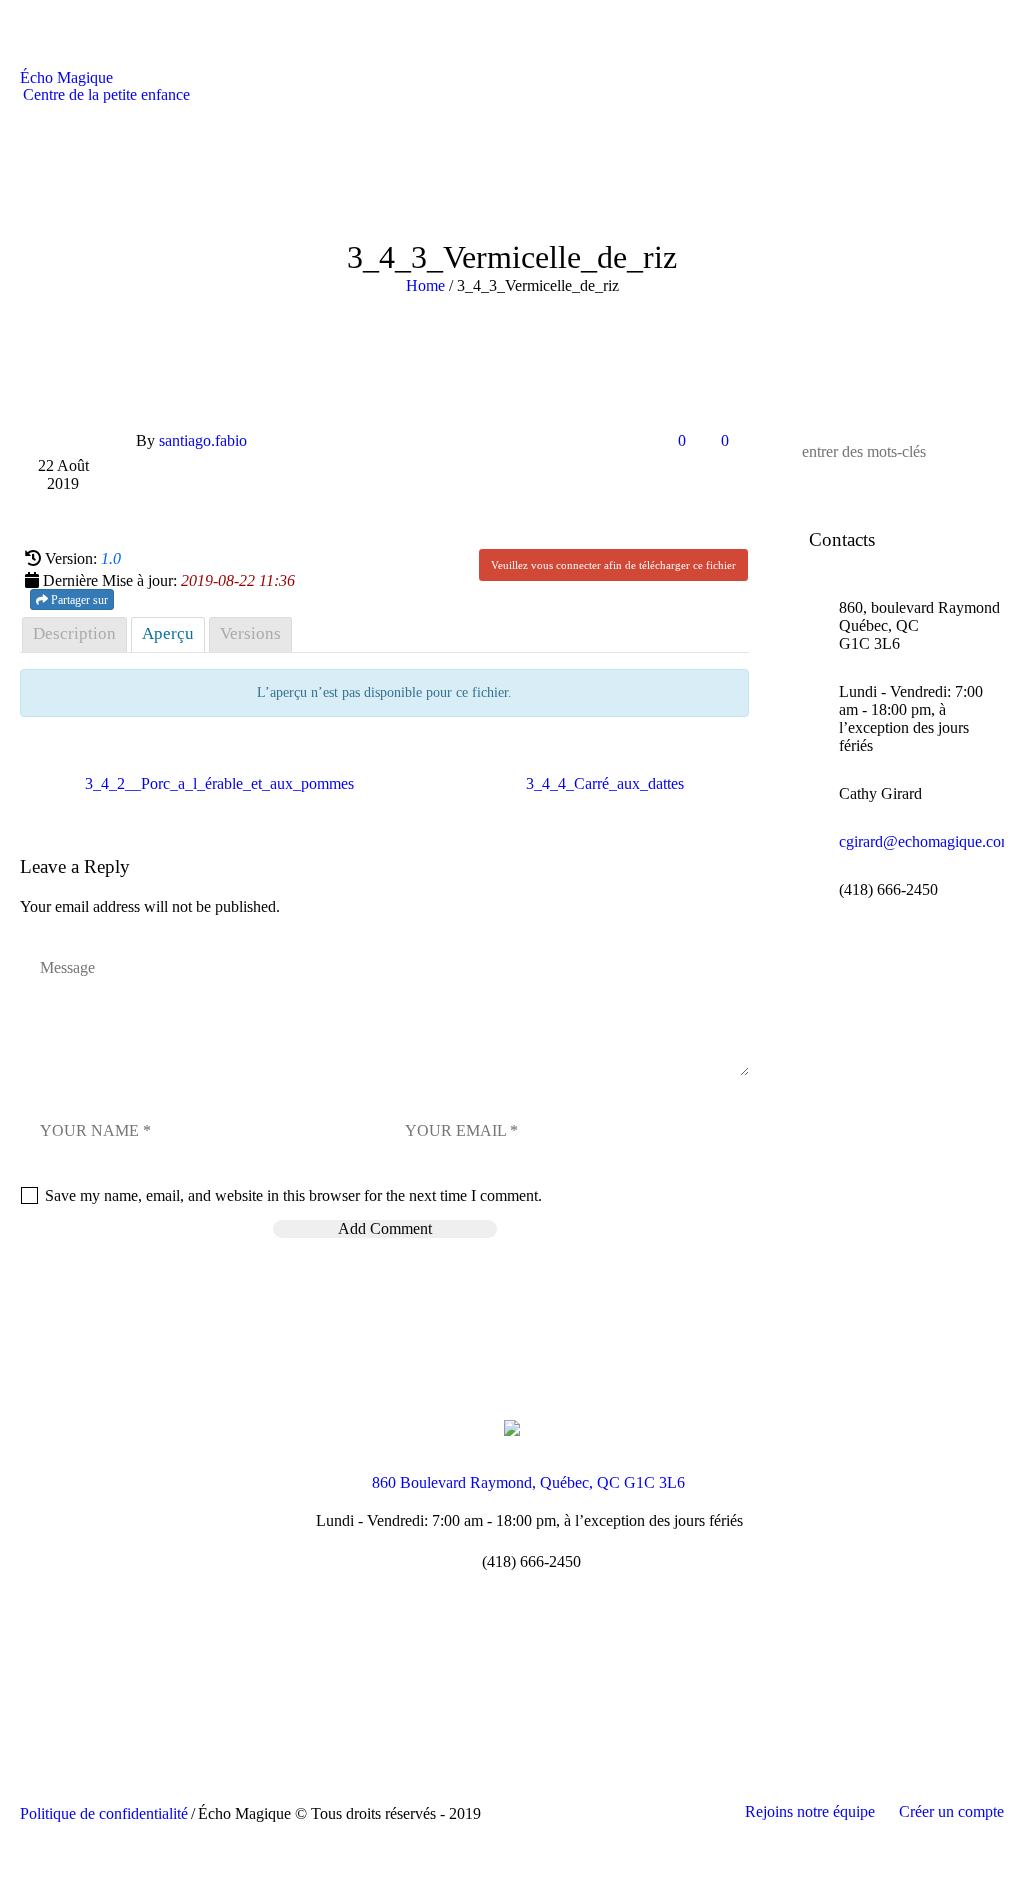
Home (425, 285)
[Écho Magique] (512, 1427)
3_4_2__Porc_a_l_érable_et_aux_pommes (219, 783)
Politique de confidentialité (104, 1813)
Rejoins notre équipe (810, 1811)
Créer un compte (951, 1811)
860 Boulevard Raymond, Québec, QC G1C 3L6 (528, 1483)
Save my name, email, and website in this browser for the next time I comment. (293, 1195)
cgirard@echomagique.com (926, 841)
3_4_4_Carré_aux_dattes (605, 783)
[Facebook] (510, 1645)
